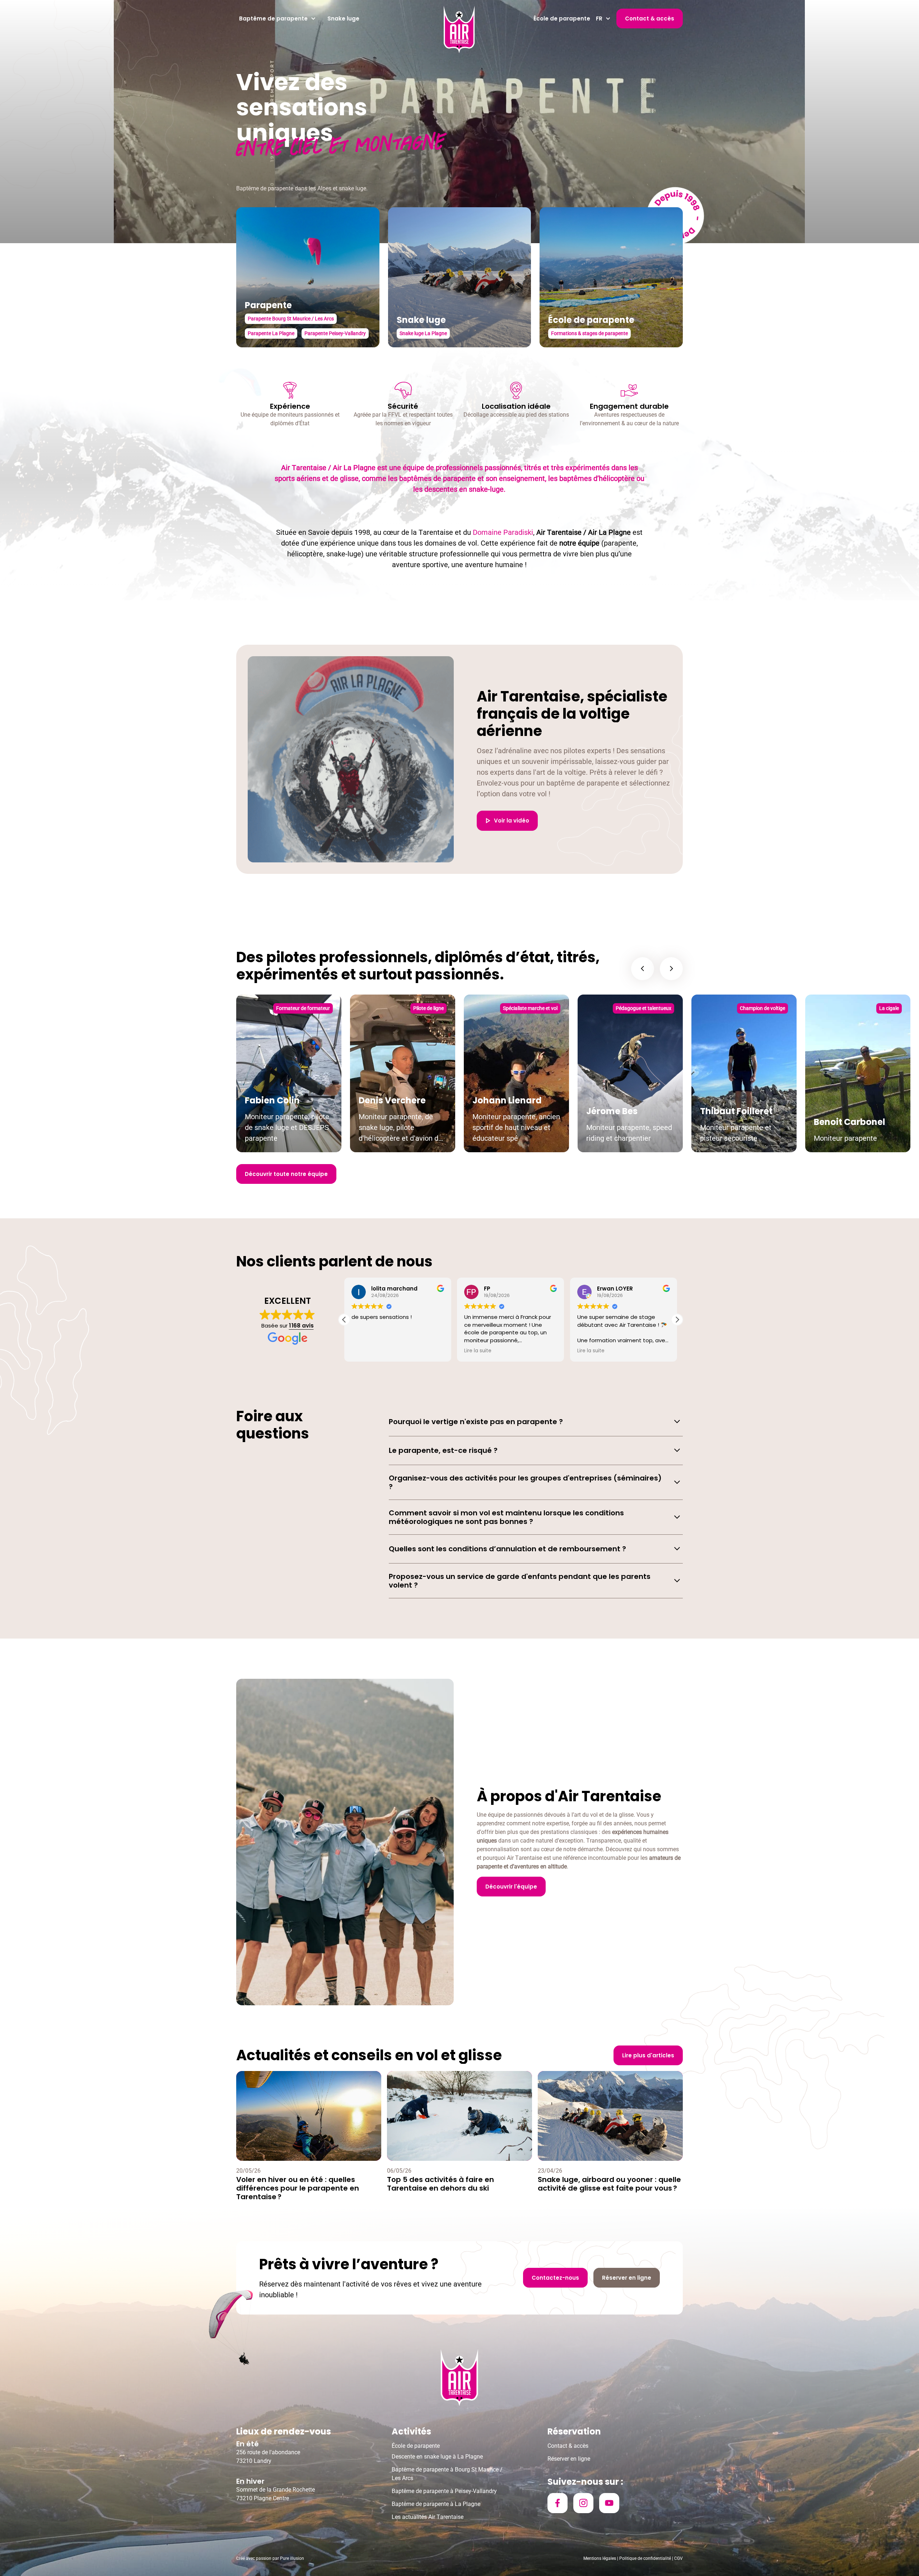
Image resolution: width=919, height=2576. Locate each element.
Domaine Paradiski (503, 532)
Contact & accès (568, 2446)
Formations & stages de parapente (589, 333)
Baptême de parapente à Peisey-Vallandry (444, 2491)
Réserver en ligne (569, 2459)
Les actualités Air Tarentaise (428, 2517)
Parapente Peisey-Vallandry (335, 333)
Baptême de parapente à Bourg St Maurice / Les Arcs (447, 2474)
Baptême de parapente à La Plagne (436, 2504)
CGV (678, 2558)
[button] (277, 19)
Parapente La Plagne (271, 333)
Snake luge (343, 18)
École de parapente (562, 18)
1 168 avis (301, 1326)
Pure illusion (292, 2558)
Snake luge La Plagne (423, 333)
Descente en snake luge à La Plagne (437, 2457)
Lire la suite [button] (591, 1351)
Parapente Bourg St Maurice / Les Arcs (291, 319)
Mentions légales (600, 2558)
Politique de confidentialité (645, 2558)
